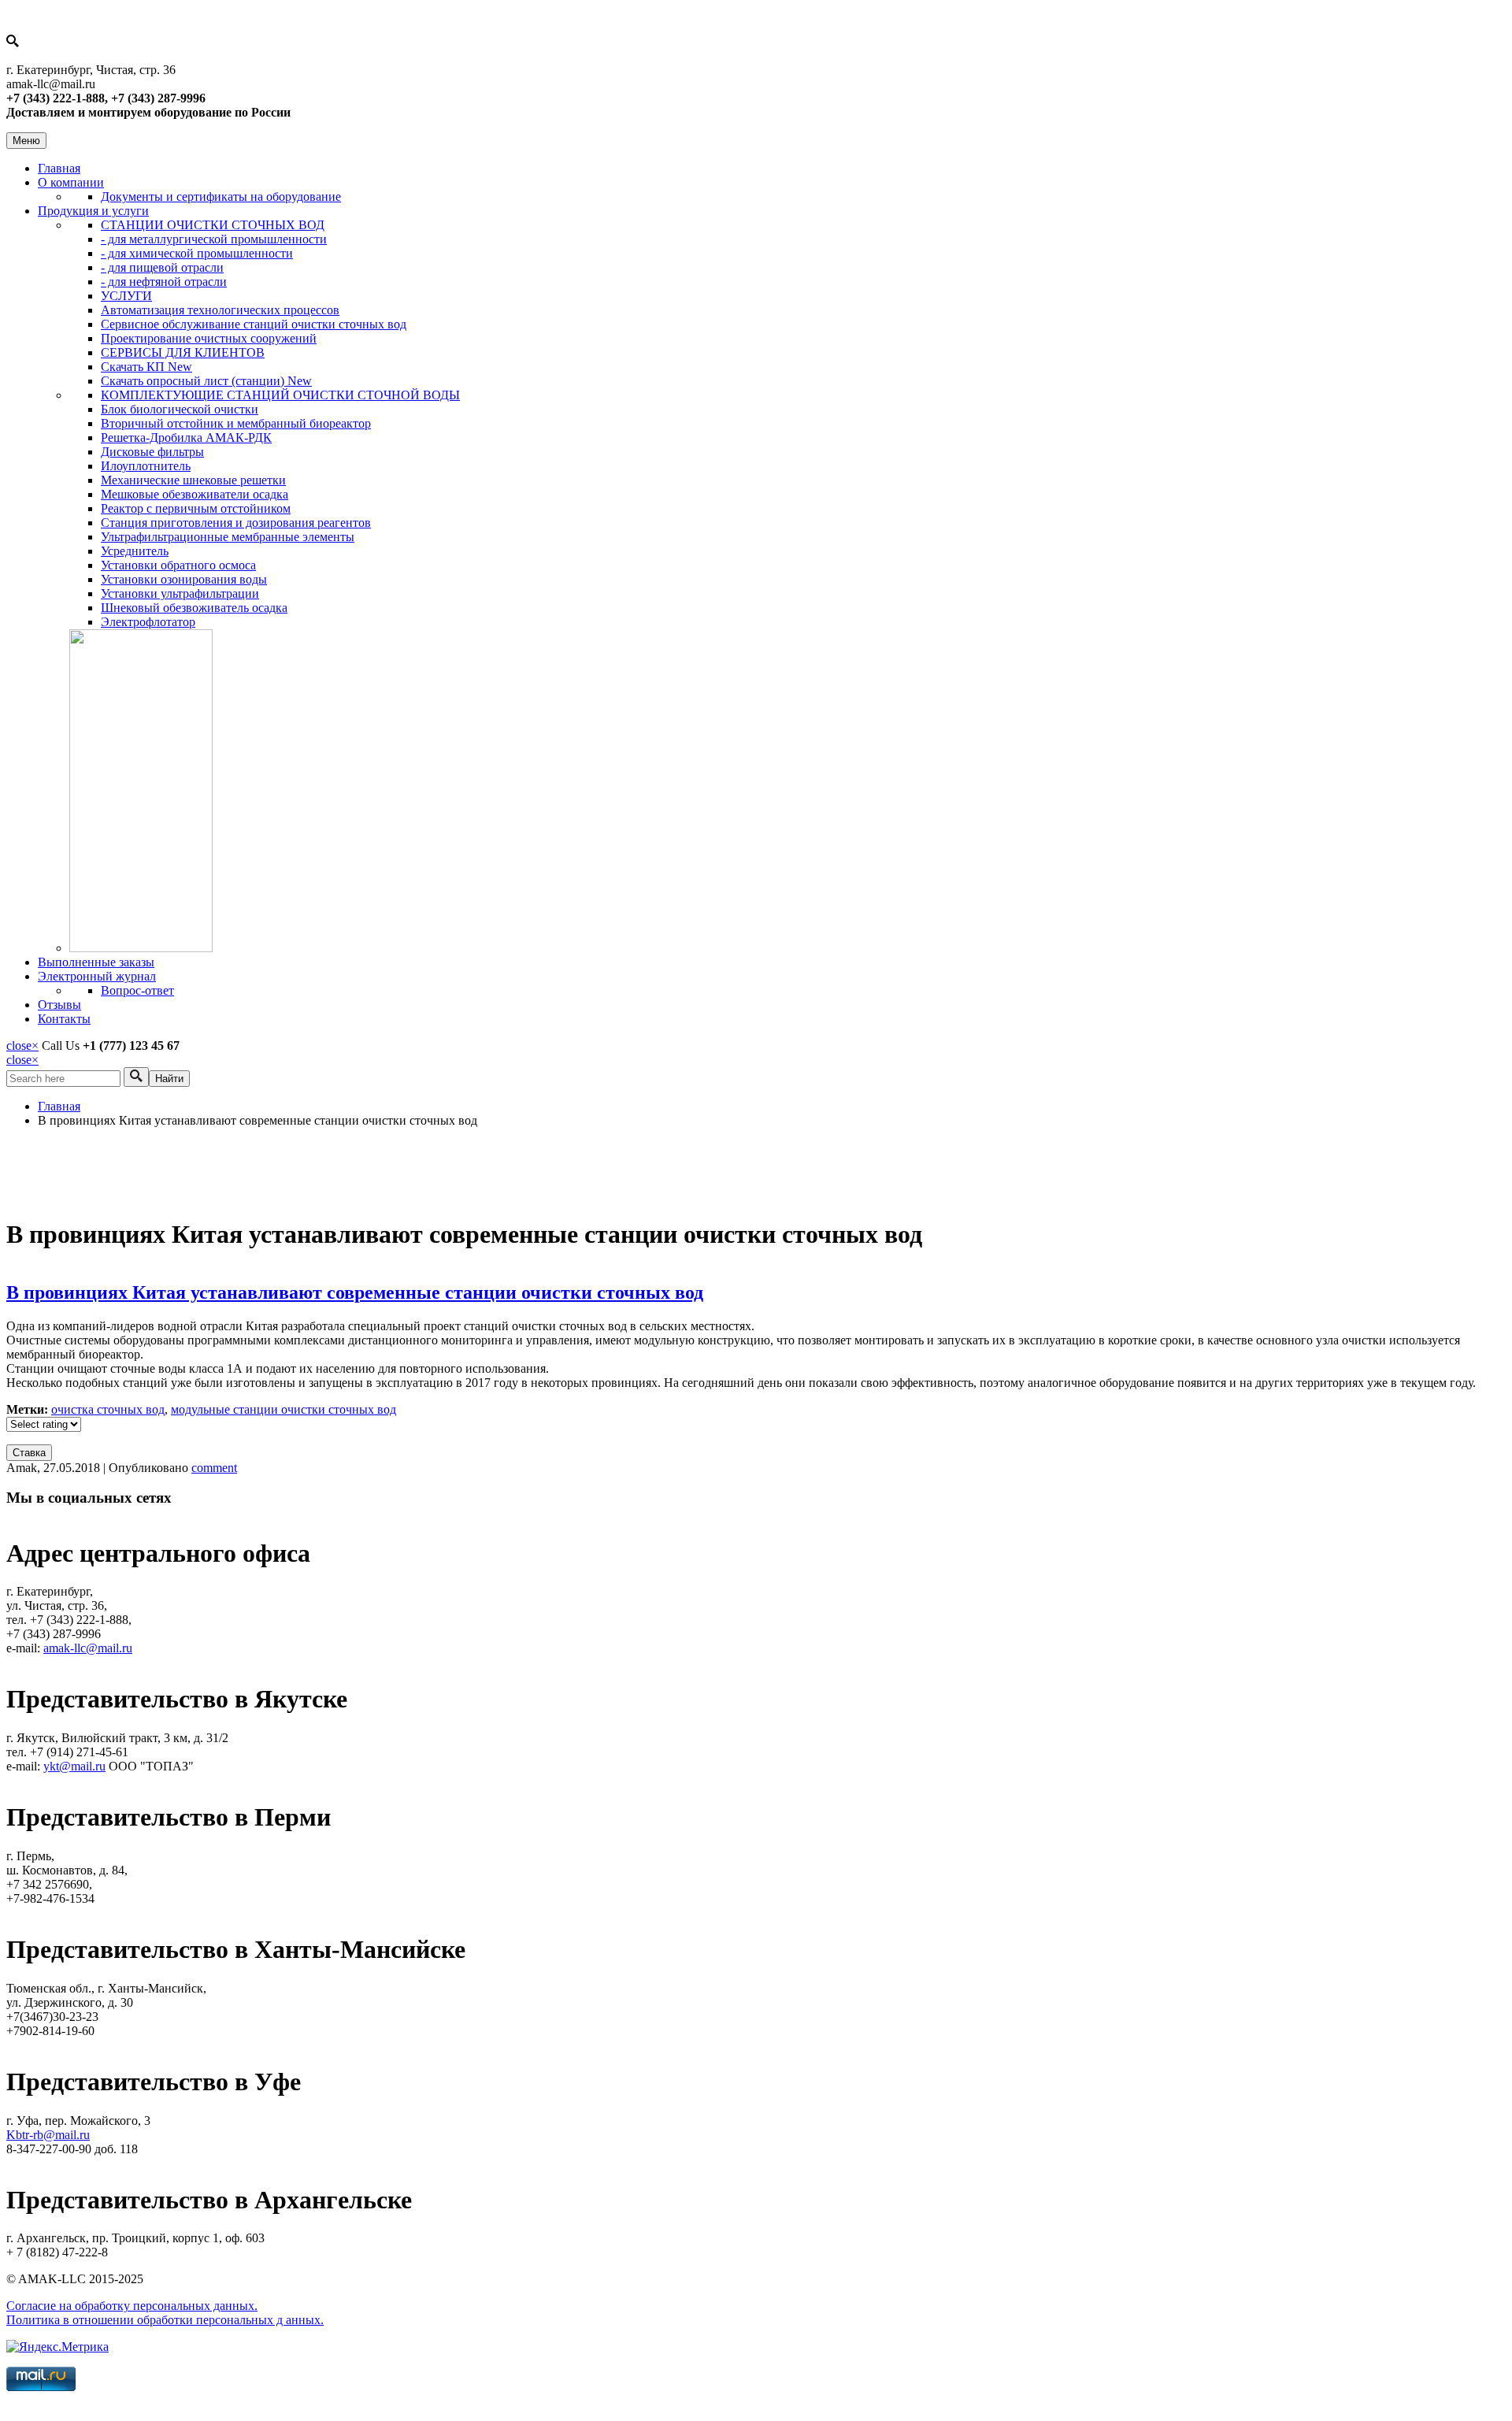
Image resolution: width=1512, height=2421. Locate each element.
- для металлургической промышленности (214, 239)
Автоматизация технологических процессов (220, 310)
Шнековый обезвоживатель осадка (194, 608)
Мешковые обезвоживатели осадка (195, 494)
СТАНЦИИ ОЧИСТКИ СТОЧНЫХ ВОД (213, 225)
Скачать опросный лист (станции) (206, 381)
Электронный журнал (97, 976)
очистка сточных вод (108, 1409)
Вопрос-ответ (137, 990)
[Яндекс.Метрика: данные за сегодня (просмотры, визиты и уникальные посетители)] (57, 2347)
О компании (71, 182)
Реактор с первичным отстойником (196, 508)
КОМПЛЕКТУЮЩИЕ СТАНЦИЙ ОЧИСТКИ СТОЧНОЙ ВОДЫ (280, 395)
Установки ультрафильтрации (180, 593)
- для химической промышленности (197, 253)
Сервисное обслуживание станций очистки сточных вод (254, 324)
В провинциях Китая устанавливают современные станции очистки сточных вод (355, 1292)
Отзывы (59, 1005)
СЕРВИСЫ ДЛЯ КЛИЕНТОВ (183, 352)
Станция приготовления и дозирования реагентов (236, 523)
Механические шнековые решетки (193, 480)
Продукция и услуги (93, 211)
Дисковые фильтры (152, 452)
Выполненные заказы (96, 962)
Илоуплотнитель (146, 466)
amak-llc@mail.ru (88, 1648)
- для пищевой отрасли (162, 267)
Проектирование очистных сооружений (209, 338)
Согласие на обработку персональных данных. (132, 2306)
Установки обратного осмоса (178, 565)
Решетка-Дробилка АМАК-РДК (186, 437)
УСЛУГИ (126, 296)
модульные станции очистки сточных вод (283, 1409)
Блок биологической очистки (180, 409)
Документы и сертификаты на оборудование (221, 196)
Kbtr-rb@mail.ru (48, 2135)
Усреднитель (135, 551)
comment (214, 1468)
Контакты (64, 1019)
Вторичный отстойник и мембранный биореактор (236, 423)
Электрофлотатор (148, 622)
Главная (59, 168)
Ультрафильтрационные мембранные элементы (228, 537)
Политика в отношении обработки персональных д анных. (165, 2320)
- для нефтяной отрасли (164, 282)
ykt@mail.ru (74, 1766)
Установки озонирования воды (184, 579)
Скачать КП (146, 367)
